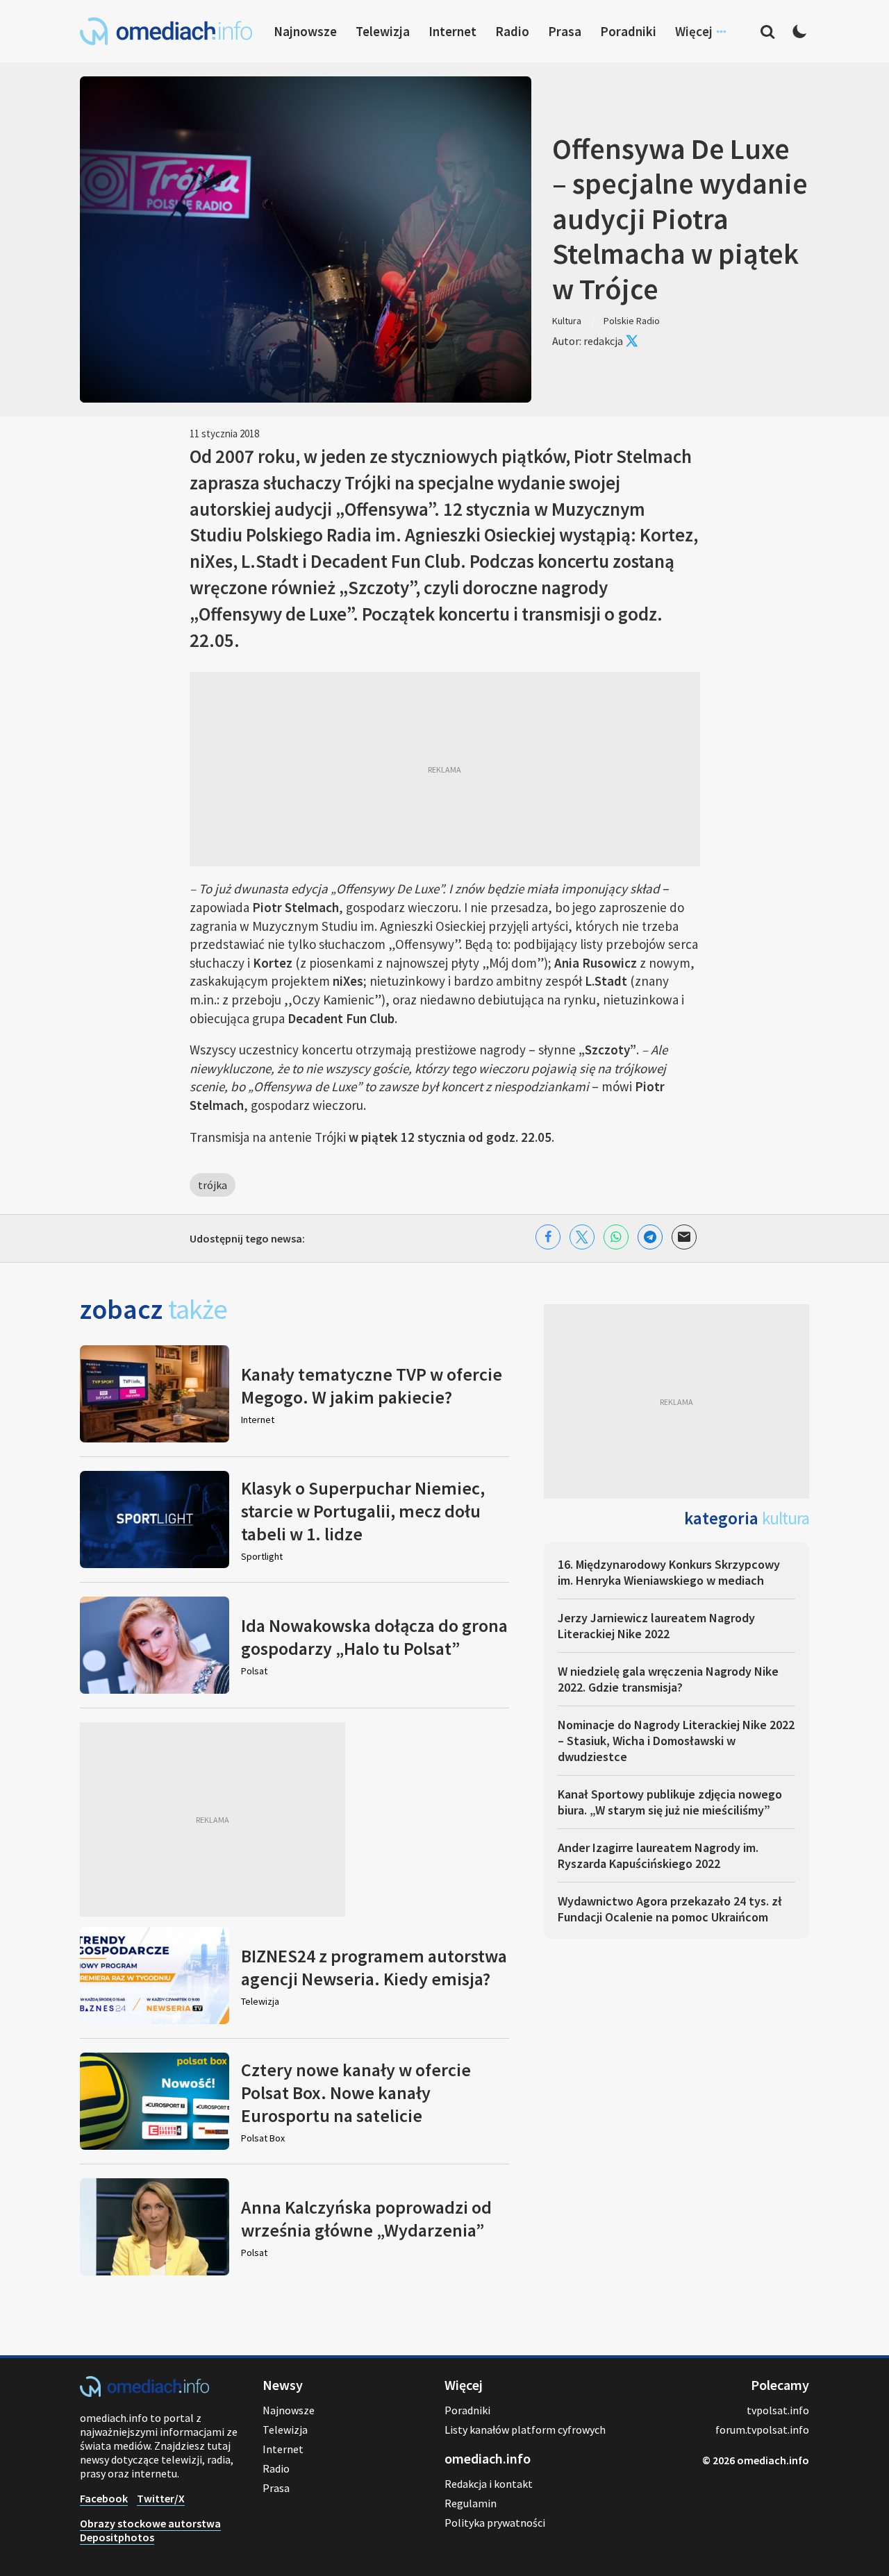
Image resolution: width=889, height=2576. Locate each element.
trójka (213, 1185)
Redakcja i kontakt (489, 2484)
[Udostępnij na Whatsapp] (616, 1237)
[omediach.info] (144, 2393)
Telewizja (383, 31)
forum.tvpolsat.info (762, 2430)
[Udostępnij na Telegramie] (650, 1237)
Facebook (104, 2498)
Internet (452, 31)
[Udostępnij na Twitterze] (582, 1237)
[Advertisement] (445, 769)
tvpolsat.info (778, 2410)
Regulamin (471, 2503)
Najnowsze (305, 31)
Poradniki (628, 31)
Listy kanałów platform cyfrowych (525, 2430)
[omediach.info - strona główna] (166, 31)
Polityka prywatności (495, 2523)
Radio (512, 31)
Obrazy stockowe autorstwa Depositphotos (150, 2530)
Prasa (565, 31)
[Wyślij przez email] (684, 1237)
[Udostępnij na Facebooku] (548, 1237)
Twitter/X (161, 2498)
